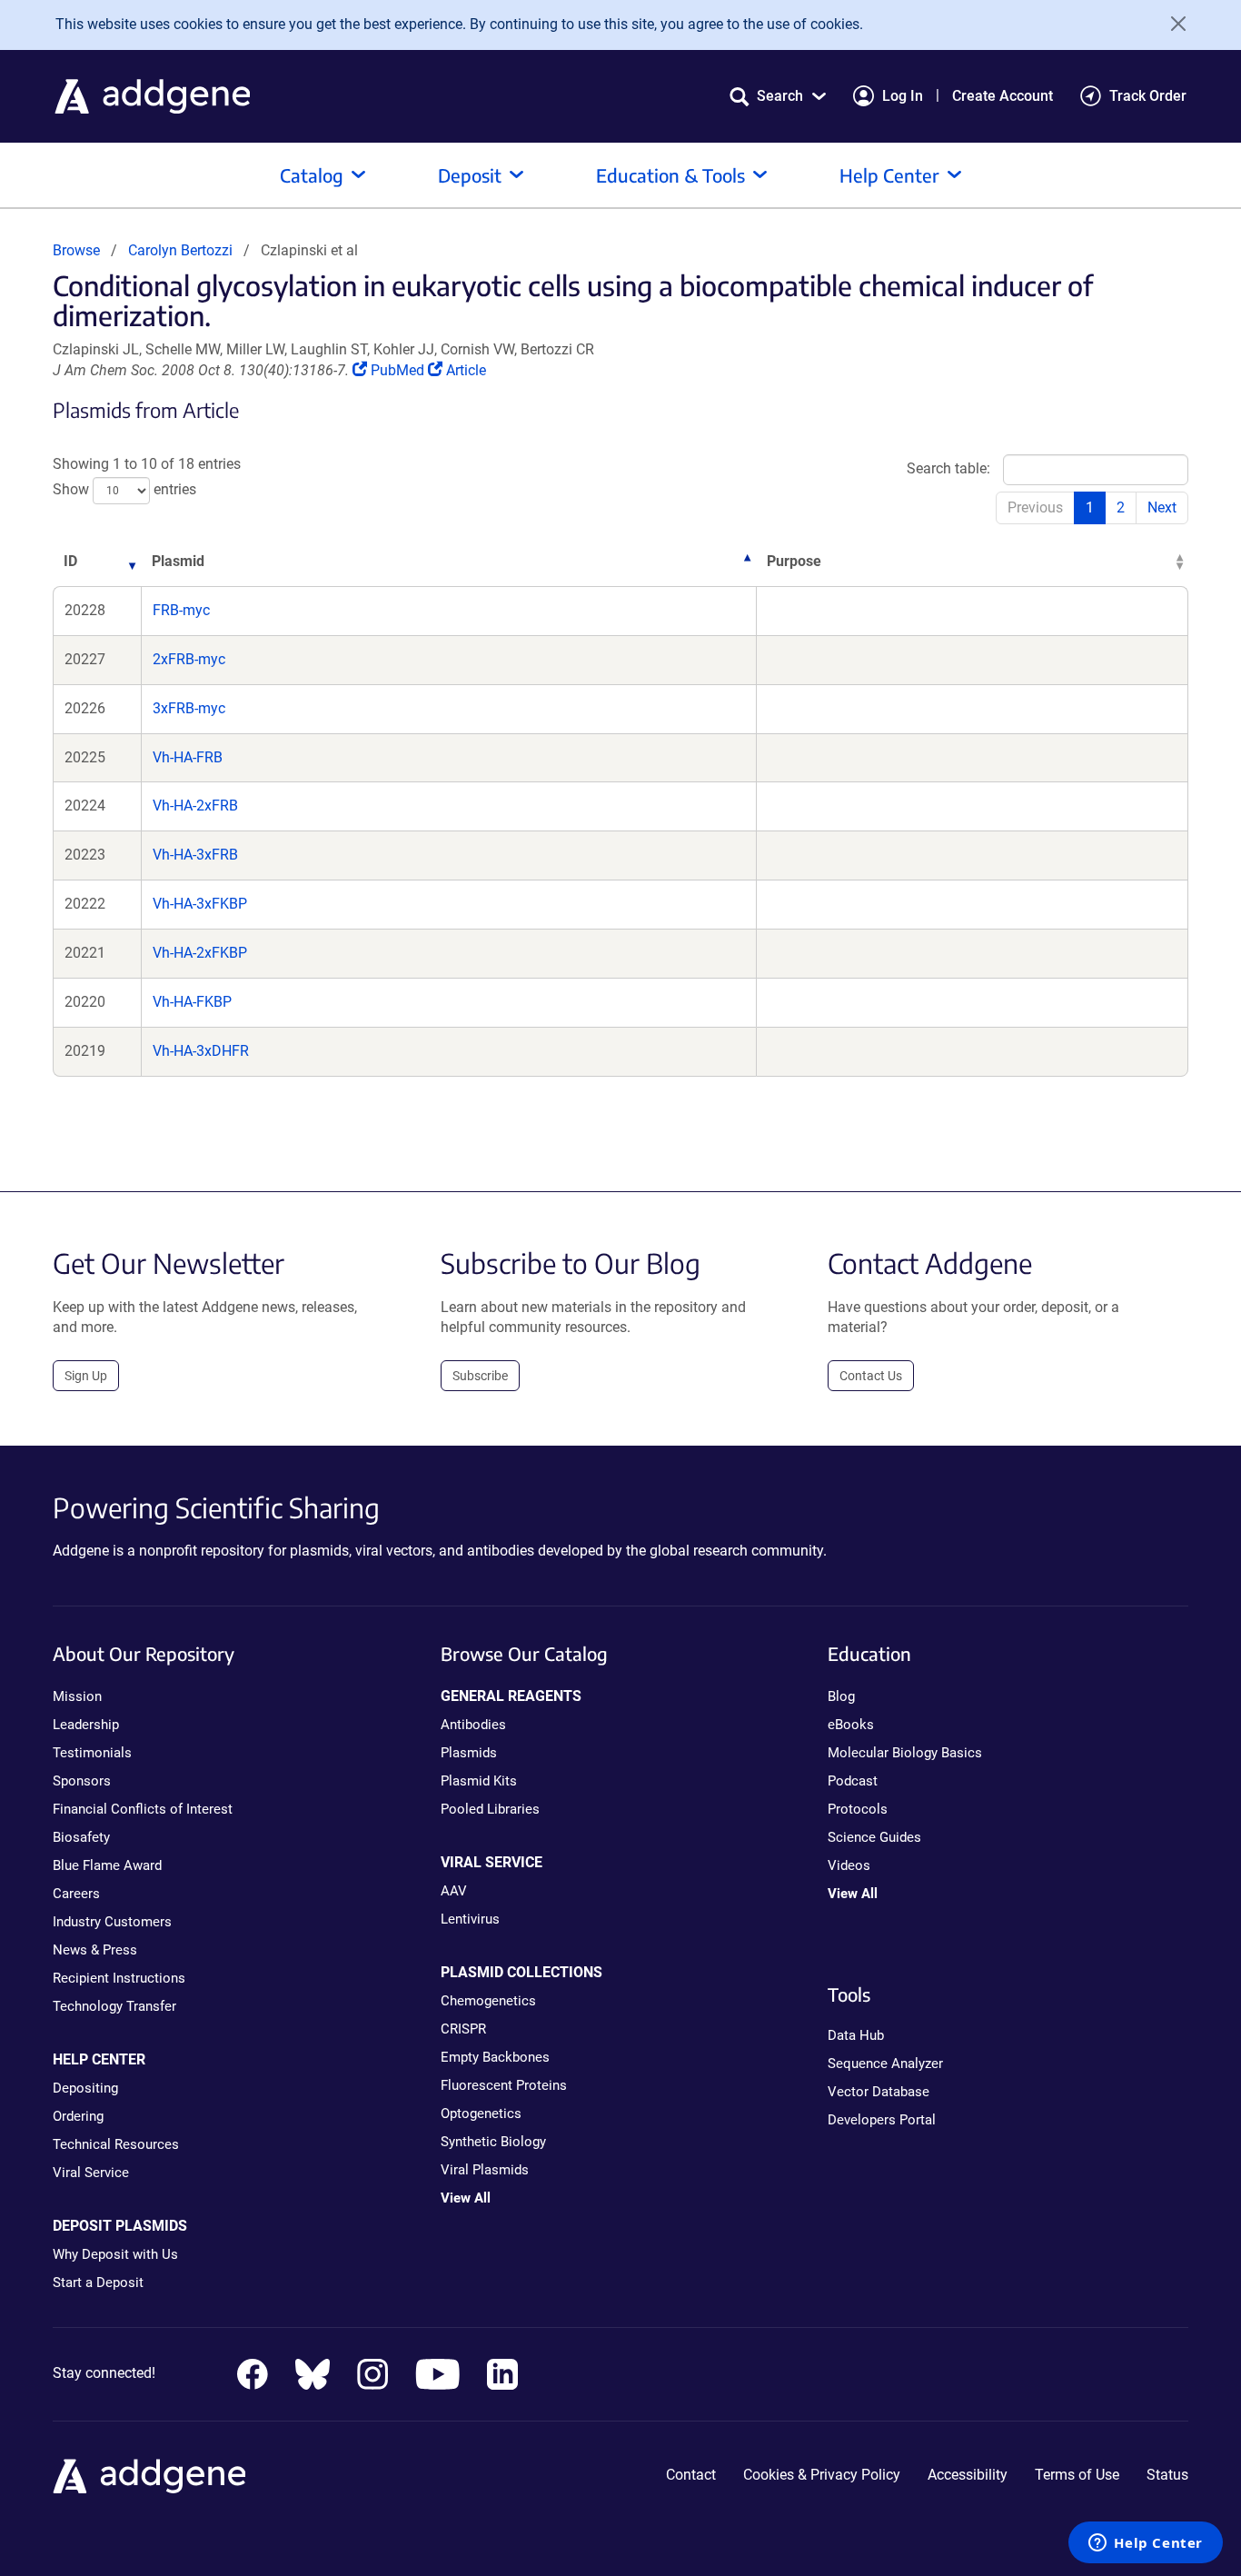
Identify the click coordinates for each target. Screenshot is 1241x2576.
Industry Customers (112, 1922)
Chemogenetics (488, 2001)
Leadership (86, 1725)
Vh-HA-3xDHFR (201, 1051)
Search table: (948, 468)
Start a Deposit (98, 2283)
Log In (903, 96)
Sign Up (86, 1376)
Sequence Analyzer (885, 2064)
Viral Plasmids (485, 2170)
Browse (76, 250)
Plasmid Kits (479, 1781)
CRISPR (463, 2029)
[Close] (1172, 24)
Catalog (312, 175)
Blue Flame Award (107, 1865)
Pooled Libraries (490, 1809)
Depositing (85, 2088)
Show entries (124, 490)
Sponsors (82, 1781)
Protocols (858, 1809)
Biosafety (81, 1837)
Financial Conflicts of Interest (143, 1809)
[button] (778, 96)
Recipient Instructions (119, 1978)
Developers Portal (882, 2120)
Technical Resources (116, 2144)
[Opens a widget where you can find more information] (1146, 2544)
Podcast (853, 1781)
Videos (849, 1865)
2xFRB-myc (189, 659)
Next (1162, 507)
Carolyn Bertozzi (180, 250)
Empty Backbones (495, 2057)
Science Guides (874, 1837)
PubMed (399, 370)
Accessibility (968, 2475)
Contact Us (871, 1376)
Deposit (470, 175)
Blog (841, 1696)
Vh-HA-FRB (188, 757)
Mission (77, 1696)
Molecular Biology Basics (905, 1753)
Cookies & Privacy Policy (822, 2475)
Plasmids (469, 1753)
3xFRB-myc (189, 708)
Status (1167, 2475)
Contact (691, 2475)
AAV (454, 1891)
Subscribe (480, 1376)
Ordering (78, 2116)
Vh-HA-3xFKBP (200, 904)
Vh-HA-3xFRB (195, 855)
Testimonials (92, 1753)
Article (466, 370)
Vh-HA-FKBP (192, 1002)
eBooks (851, 1725)
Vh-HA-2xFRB (195, 806)
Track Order (1148, 96)
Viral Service (91, 2173)
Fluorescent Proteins (504, 2085)
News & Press (95, 1950)
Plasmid (178, 561)
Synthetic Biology (493, 2142)
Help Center (889, 175)
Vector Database (879, 2092)
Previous (1035, 507)
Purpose (794, 561)
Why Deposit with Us (115, 2254)
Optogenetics (481, 2114)
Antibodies (473, 1725)
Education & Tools (670, 175)
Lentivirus (470, 1919)
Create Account (1003, 96)
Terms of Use (1077, 2475)
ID (70, 561)
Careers (76, 1894)
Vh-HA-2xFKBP (200, 953)
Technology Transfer (114, 2006)
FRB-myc (181, 610)
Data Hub (856, 2035)
